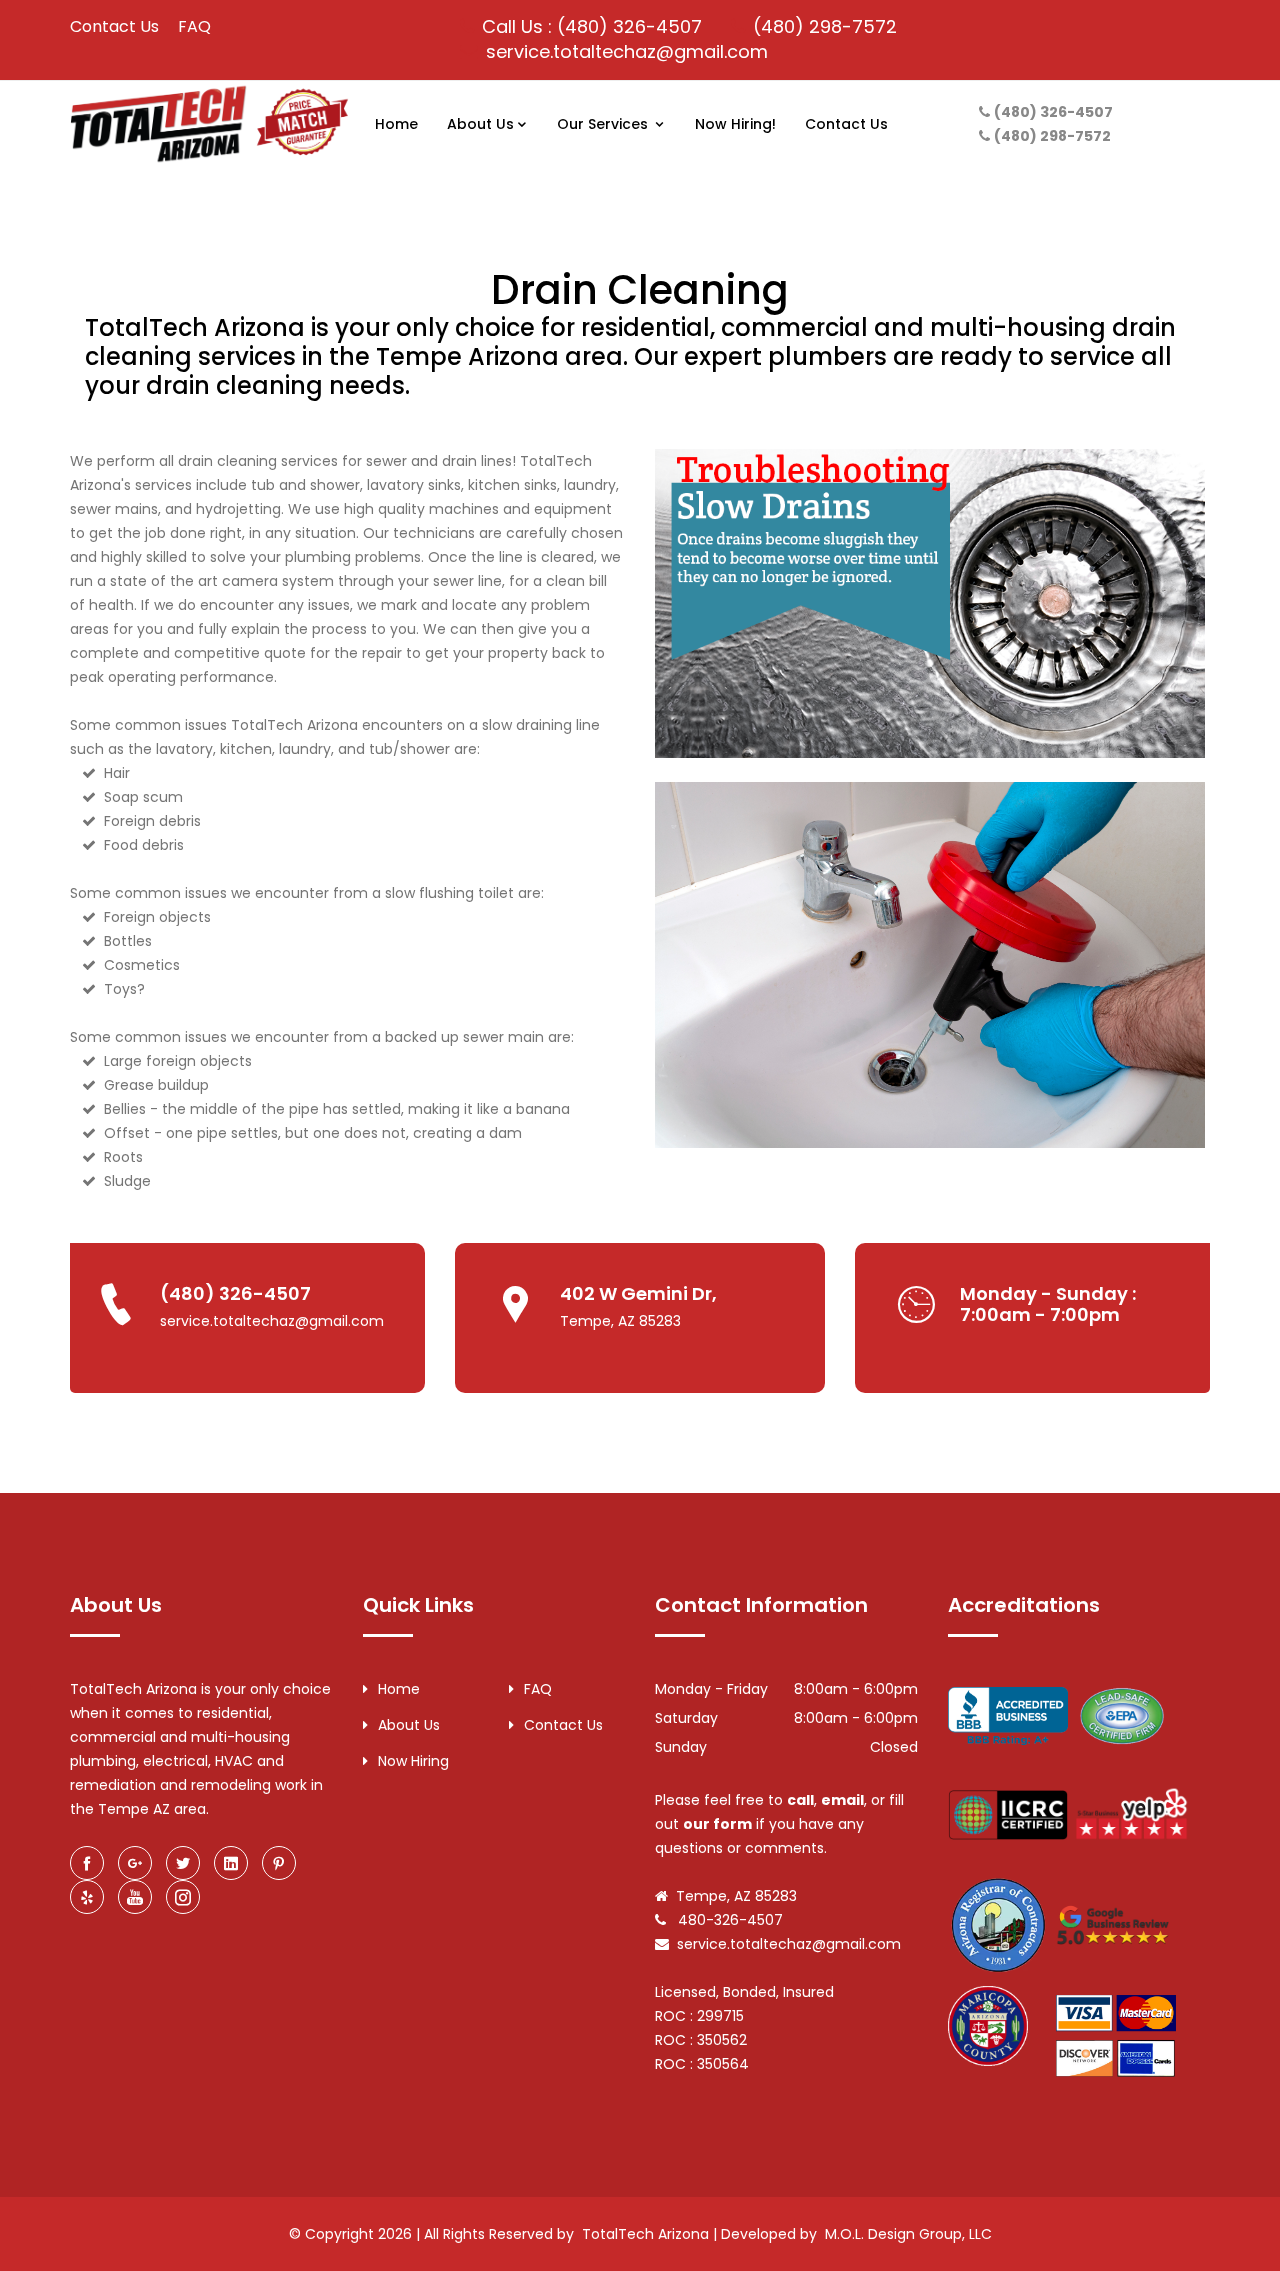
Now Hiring (413, 1761)
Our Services (604, 124)
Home (396, 124)
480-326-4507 (728, 1920)
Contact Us (114, 26)
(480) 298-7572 (825, 26)
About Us (480, 124)
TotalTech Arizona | (649, 2234)
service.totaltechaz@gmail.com (627, 51)
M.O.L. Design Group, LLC (908, 2234)
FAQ (194, 26)
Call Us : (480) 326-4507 (592, 26)
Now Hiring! (735, 124)
